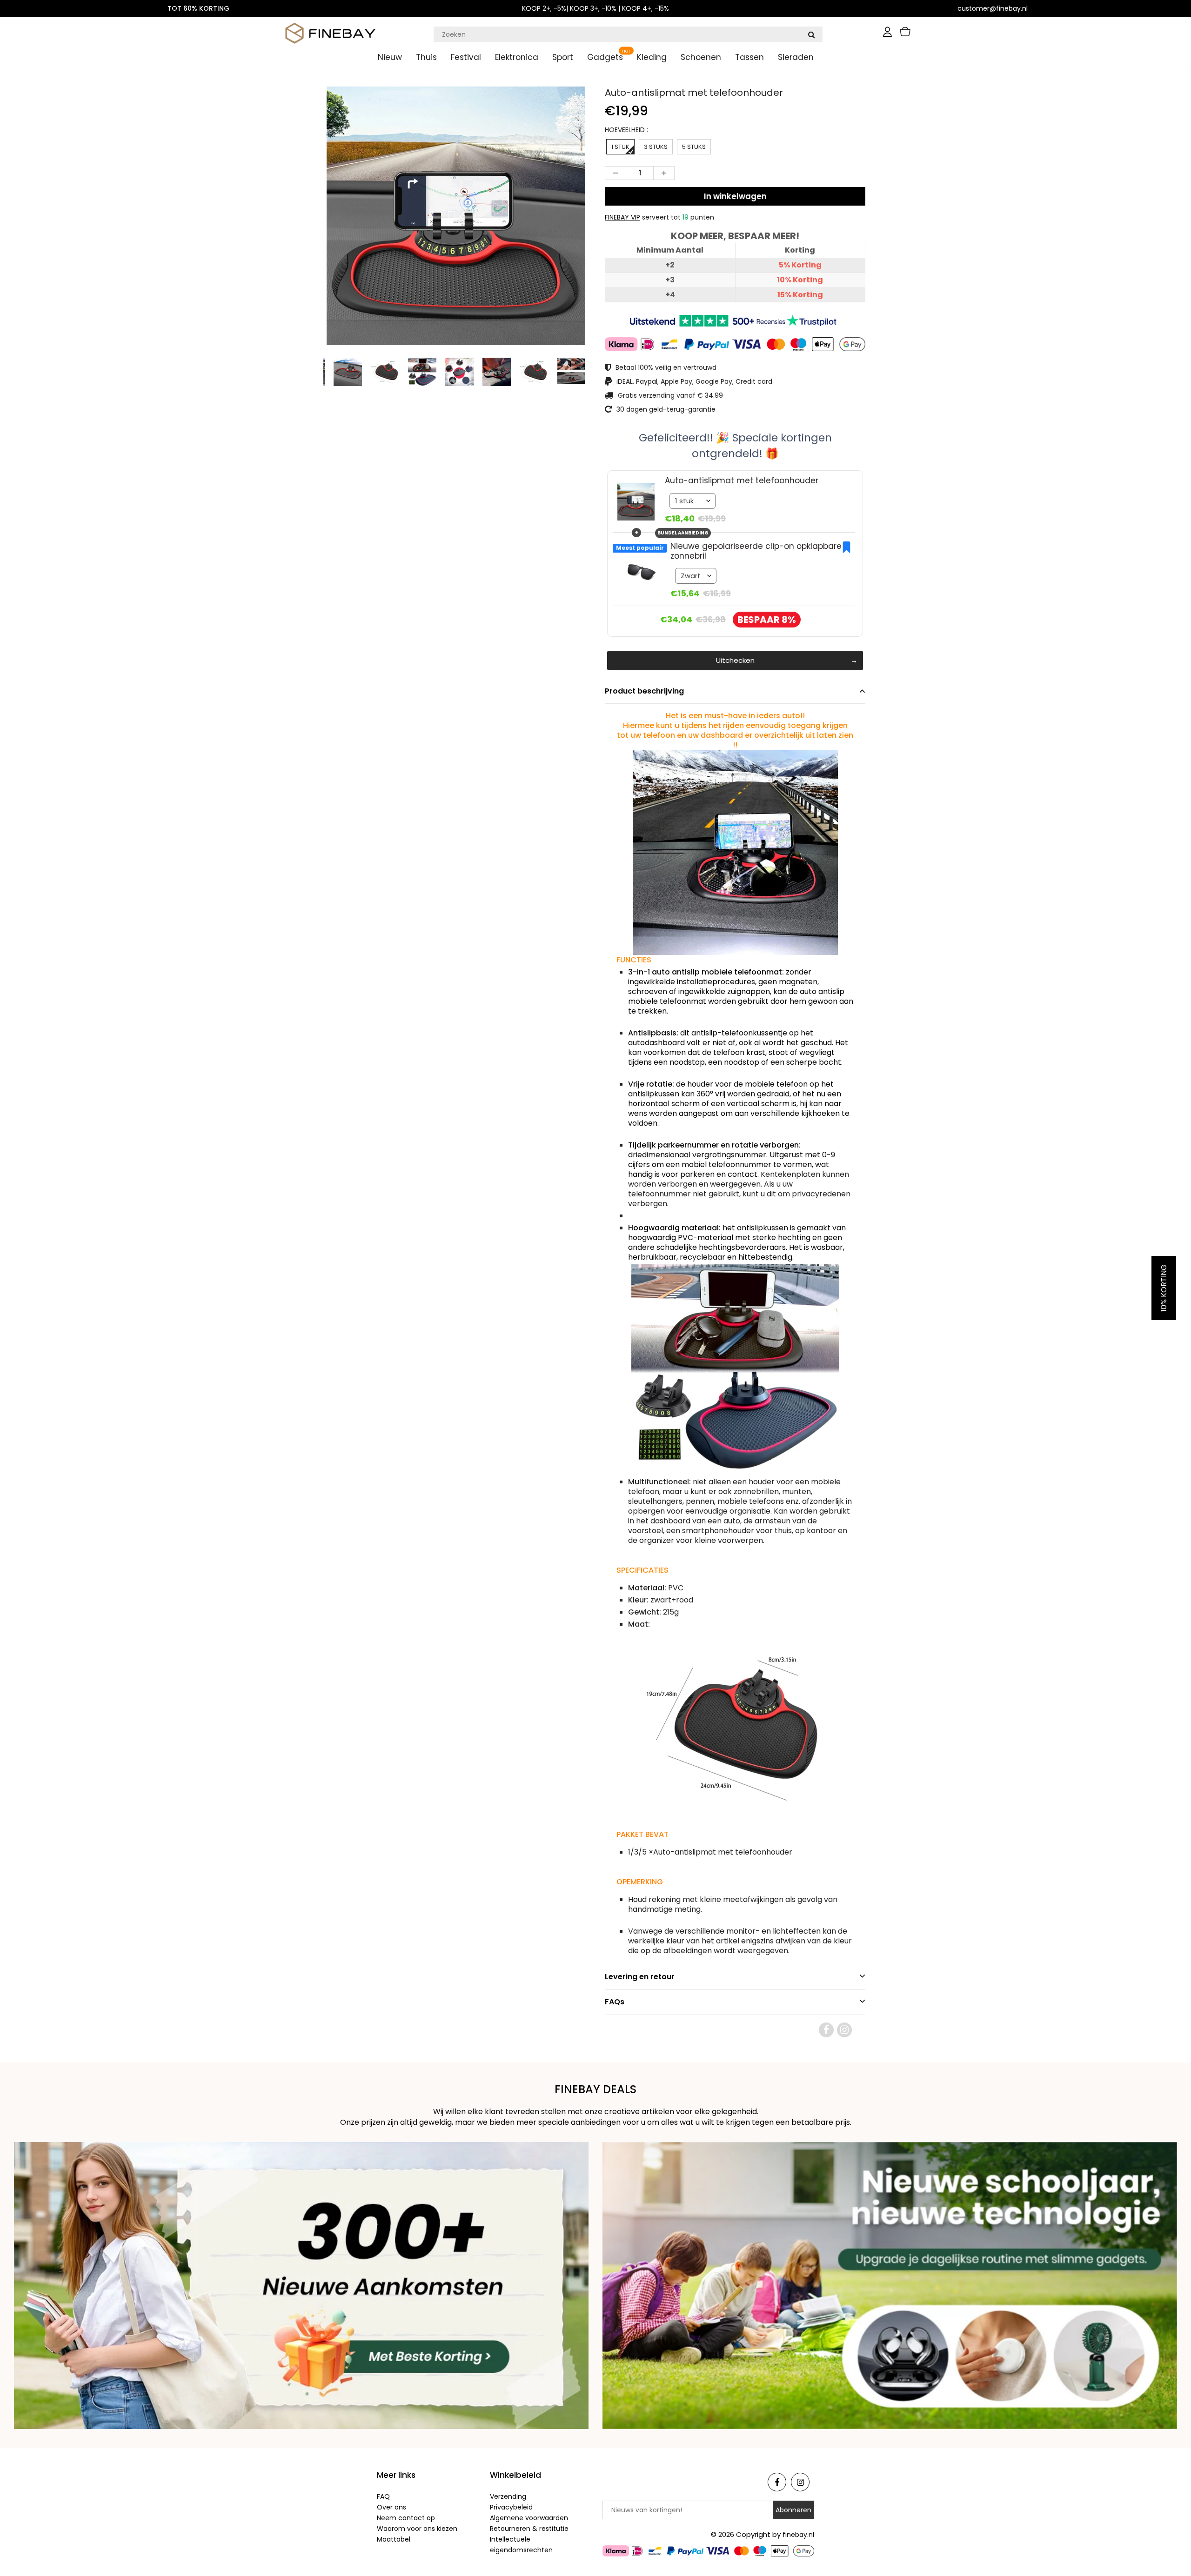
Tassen (749, 57)
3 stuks (656, 147)
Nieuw (390, 57)
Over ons (391, 2507)
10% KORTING (1164, 1288)
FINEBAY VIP (622, 217)
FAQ (383, 2496)
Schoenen (701, 57)
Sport (563, 57)
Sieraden (796, 57)
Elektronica (517, 57)
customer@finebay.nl (993, 8)
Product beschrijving (644, 691)
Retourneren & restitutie (529, 2529)
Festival (466, 57)
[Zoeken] (811, 34)
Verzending (508, 2496)
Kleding (652, 57)
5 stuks (694, 147)
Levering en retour (640, 1977)
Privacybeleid (511, 2507)
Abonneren (793, 2510)
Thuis (426, 57)
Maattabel (394, 2539)
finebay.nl (798, 2535)
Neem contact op (406, 2518)
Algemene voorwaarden (529, 2518)
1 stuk (620, 147)
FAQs (615, 2002)
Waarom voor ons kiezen (417, 2529)
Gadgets (605, 57)
